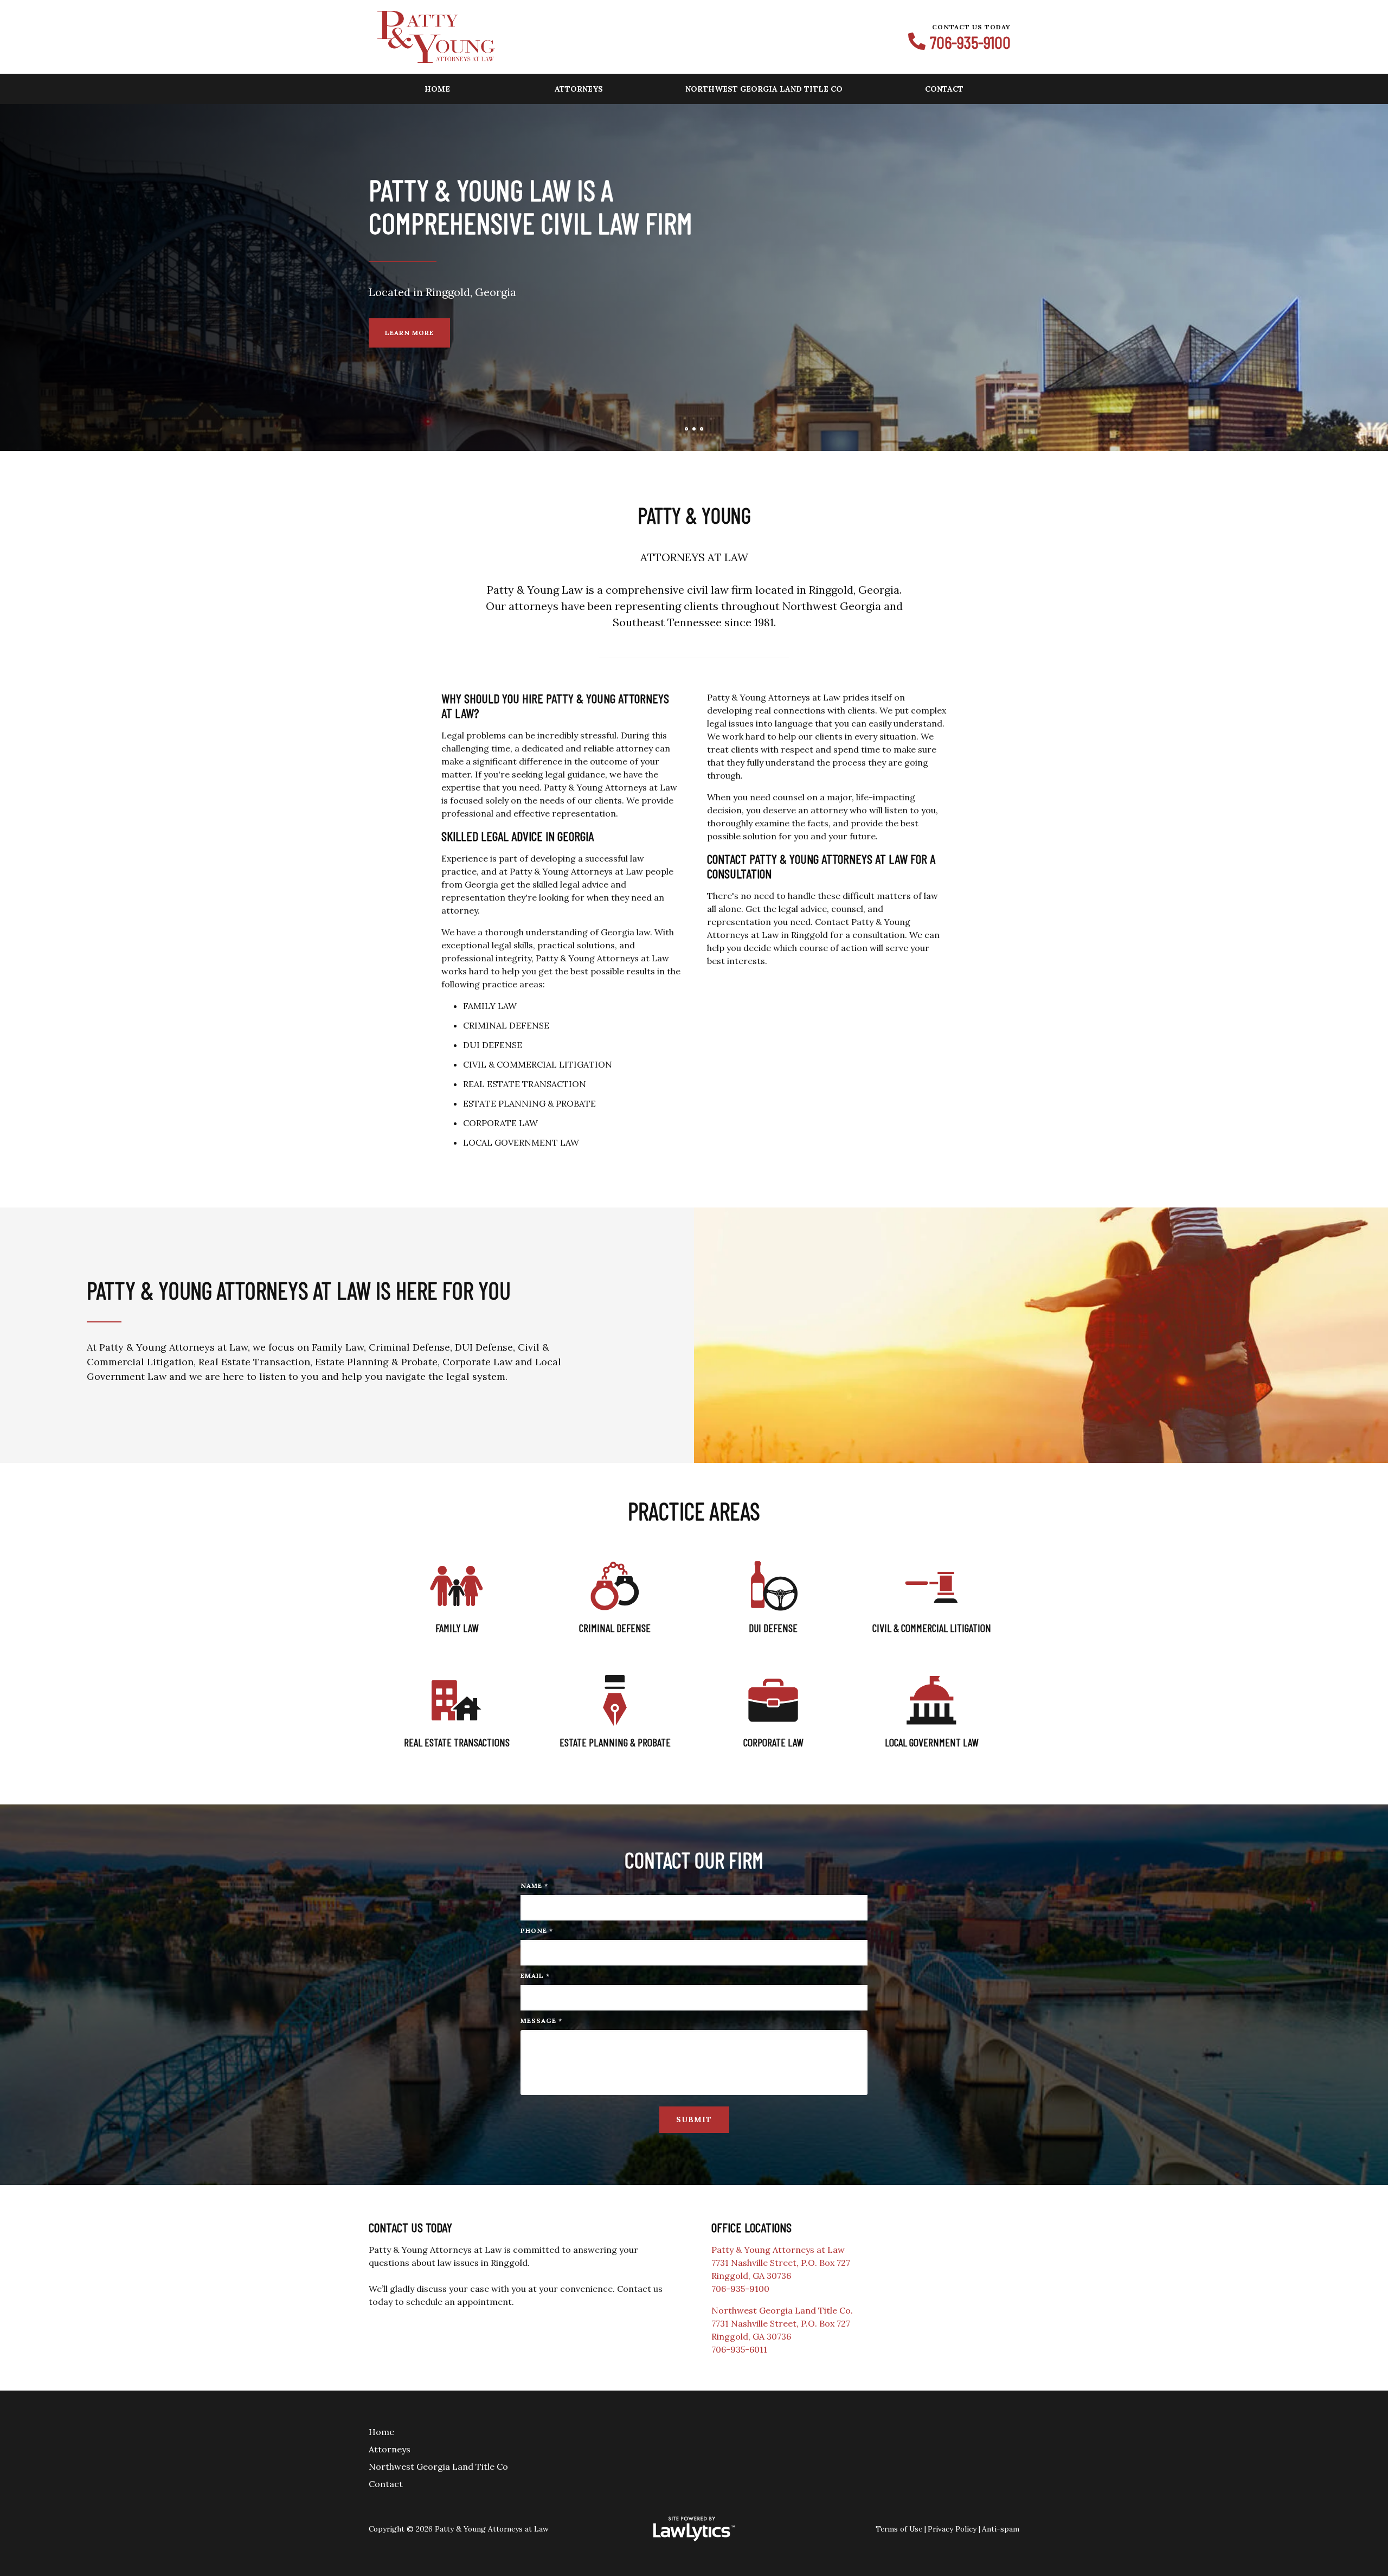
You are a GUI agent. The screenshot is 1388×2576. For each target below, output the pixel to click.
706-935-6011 (739, 2349)
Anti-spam (1001, 2529)
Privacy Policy (952, 2529)
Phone (537, 1931)
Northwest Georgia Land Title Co (764, 89)
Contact (944, 89)
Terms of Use (899, 2529)
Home (437, 89)
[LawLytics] (694, 2529)
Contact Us (410, 316)
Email (535, 1976)
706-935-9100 (970, 42)
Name (534, 1886)
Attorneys (579, 89)
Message (541, 2021)
